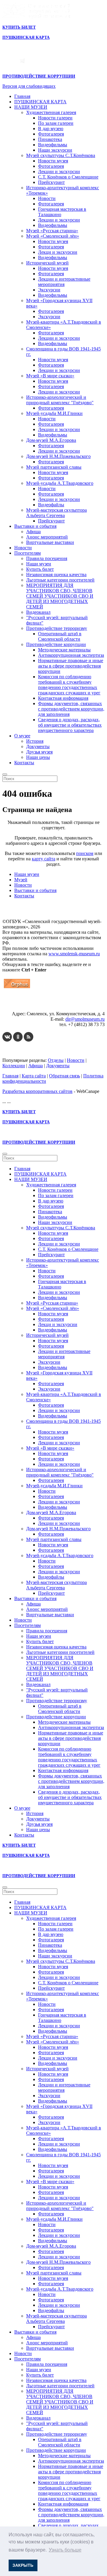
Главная (22, 96)
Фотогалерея (51, 134)
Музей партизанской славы (54, 467)
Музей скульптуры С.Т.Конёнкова (61, 155)
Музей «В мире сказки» (50, 376)
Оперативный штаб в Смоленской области (60, 636)
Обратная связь (64, 1076)
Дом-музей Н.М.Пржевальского (58, 456)
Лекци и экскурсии (58, 252)
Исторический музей (47, 263)
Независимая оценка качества (56, 575)
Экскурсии (49, 290)
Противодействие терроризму (57, 628)
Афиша (33, 532)
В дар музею (51, 129)
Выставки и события (35, 526)
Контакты (24, 763)
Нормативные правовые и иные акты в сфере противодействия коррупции (71, 666)
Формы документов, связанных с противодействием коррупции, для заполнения (71, 709)
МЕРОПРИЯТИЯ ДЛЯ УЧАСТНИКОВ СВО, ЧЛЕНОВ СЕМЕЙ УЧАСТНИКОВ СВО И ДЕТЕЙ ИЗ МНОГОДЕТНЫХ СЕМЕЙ (60, 596)
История (35, 741)
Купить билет (40, 569)
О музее (22, 736)
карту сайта (44, 859)
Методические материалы (64, 650)
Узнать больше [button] (65, 2550)
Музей (21, 880)
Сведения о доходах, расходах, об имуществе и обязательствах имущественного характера (70, 725)
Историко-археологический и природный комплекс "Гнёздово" (60, 400)
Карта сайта (34, 1076)
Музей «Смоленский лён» (53, 236)
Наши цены (38, 757)
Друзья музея (39, 752)
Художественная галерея (51, 112)
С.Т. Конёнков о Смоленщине (68, 177)
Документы (38, 746)
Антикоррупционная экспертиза (71, 655)
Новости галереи (55, 118)
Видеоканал (38, 612)
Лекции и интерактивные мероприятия (64, 282)
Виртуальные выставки (50, 542)
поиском (85, 853)
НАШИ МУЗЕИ (31, 107)
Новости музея (53, 161)
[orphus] (17, 988)
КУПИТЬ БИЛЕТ (19, 27)
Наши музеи (39, 564)
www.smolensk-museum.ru (74, 954)
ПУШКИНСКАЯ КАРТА (40, 102)
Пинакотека (50, 139)
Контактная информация (63, 698)
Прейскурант (51, 182)
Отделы (56, 1060)
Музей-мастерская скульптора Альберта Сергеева (56, 513)
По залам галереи (56, 123)
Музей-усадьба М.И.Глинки (54, 413)
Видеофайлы (51, 505)
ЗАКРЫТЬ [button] (23, 2565)
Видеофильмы (53, 145)
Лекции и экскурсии (59, 172)
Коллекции (14, 1066)
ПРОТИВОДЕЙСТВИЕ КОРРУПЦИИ (39, 76)
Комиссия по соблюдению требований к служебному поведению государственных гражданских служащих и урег (69, 685)
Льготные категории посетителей (60, 580)
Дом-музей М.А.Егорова (51, 440)
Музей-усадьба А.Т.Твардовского (60, 483)
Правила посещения (47, 558)
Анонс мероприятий (47, 537)
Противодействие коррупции (56, 644)
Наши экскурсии (55, 150)
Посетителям (27, 553)
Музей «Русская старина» (52, 231)
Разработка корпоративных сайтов (37, 1091)
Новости (47, 198)
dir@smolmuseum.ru (85, 1019)
